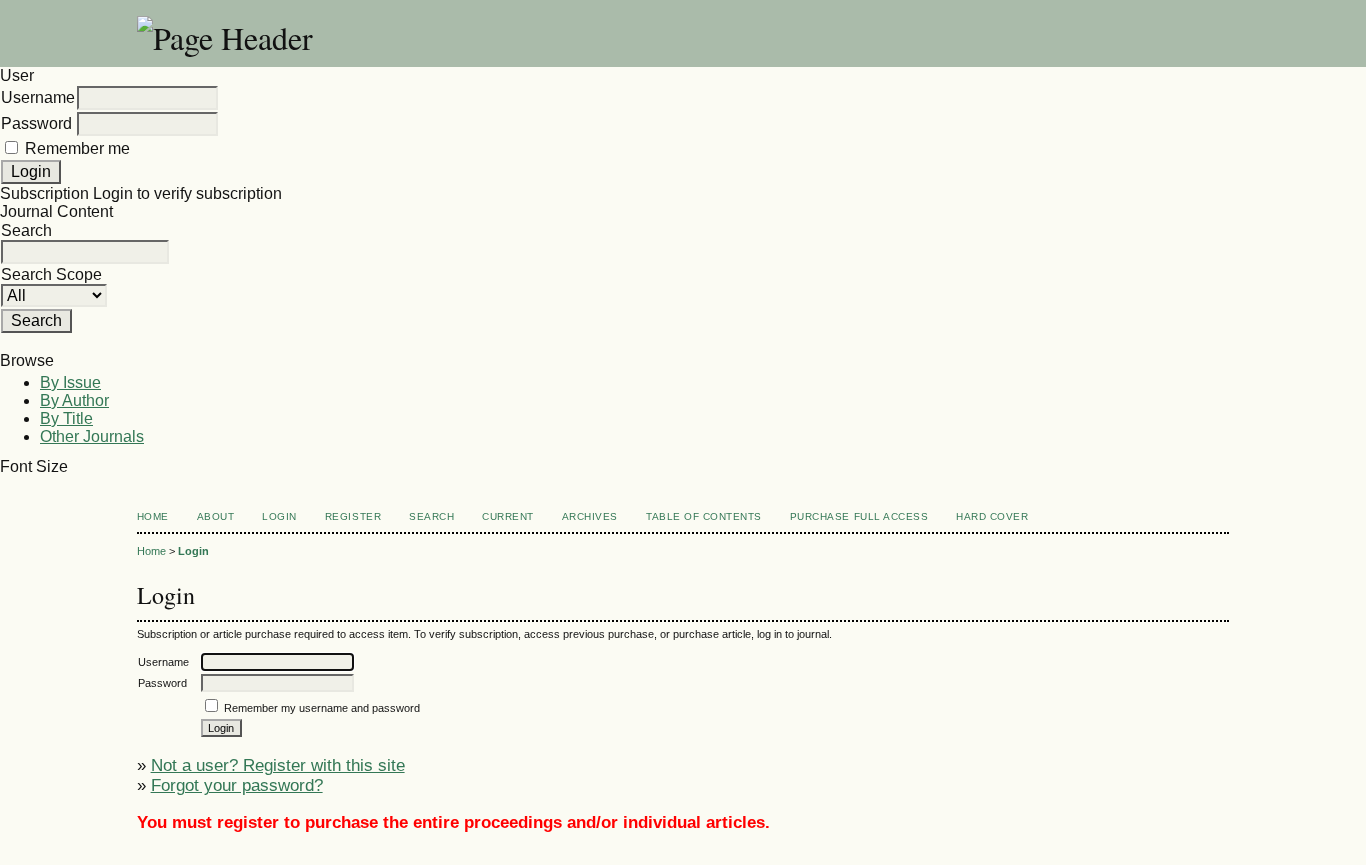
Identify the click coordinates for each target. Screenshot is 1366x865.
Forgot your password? (237, 785)
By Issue (70, 382)
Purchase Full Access (859, 516)
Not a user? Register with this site (278, 765)
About (216, 516)
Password (36, 123)
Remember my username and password (322, 708)
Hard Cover (992, 516)
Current (508, 516)
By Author (74, 400)
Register (353, 516)
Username (38, 97)
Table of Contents (704, 516)
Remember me (77, 148)
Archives (590, 516)
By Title (66, 418)
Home (153, 516)
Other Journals (92, 436)
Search (431, 516)
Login (279, 516)
